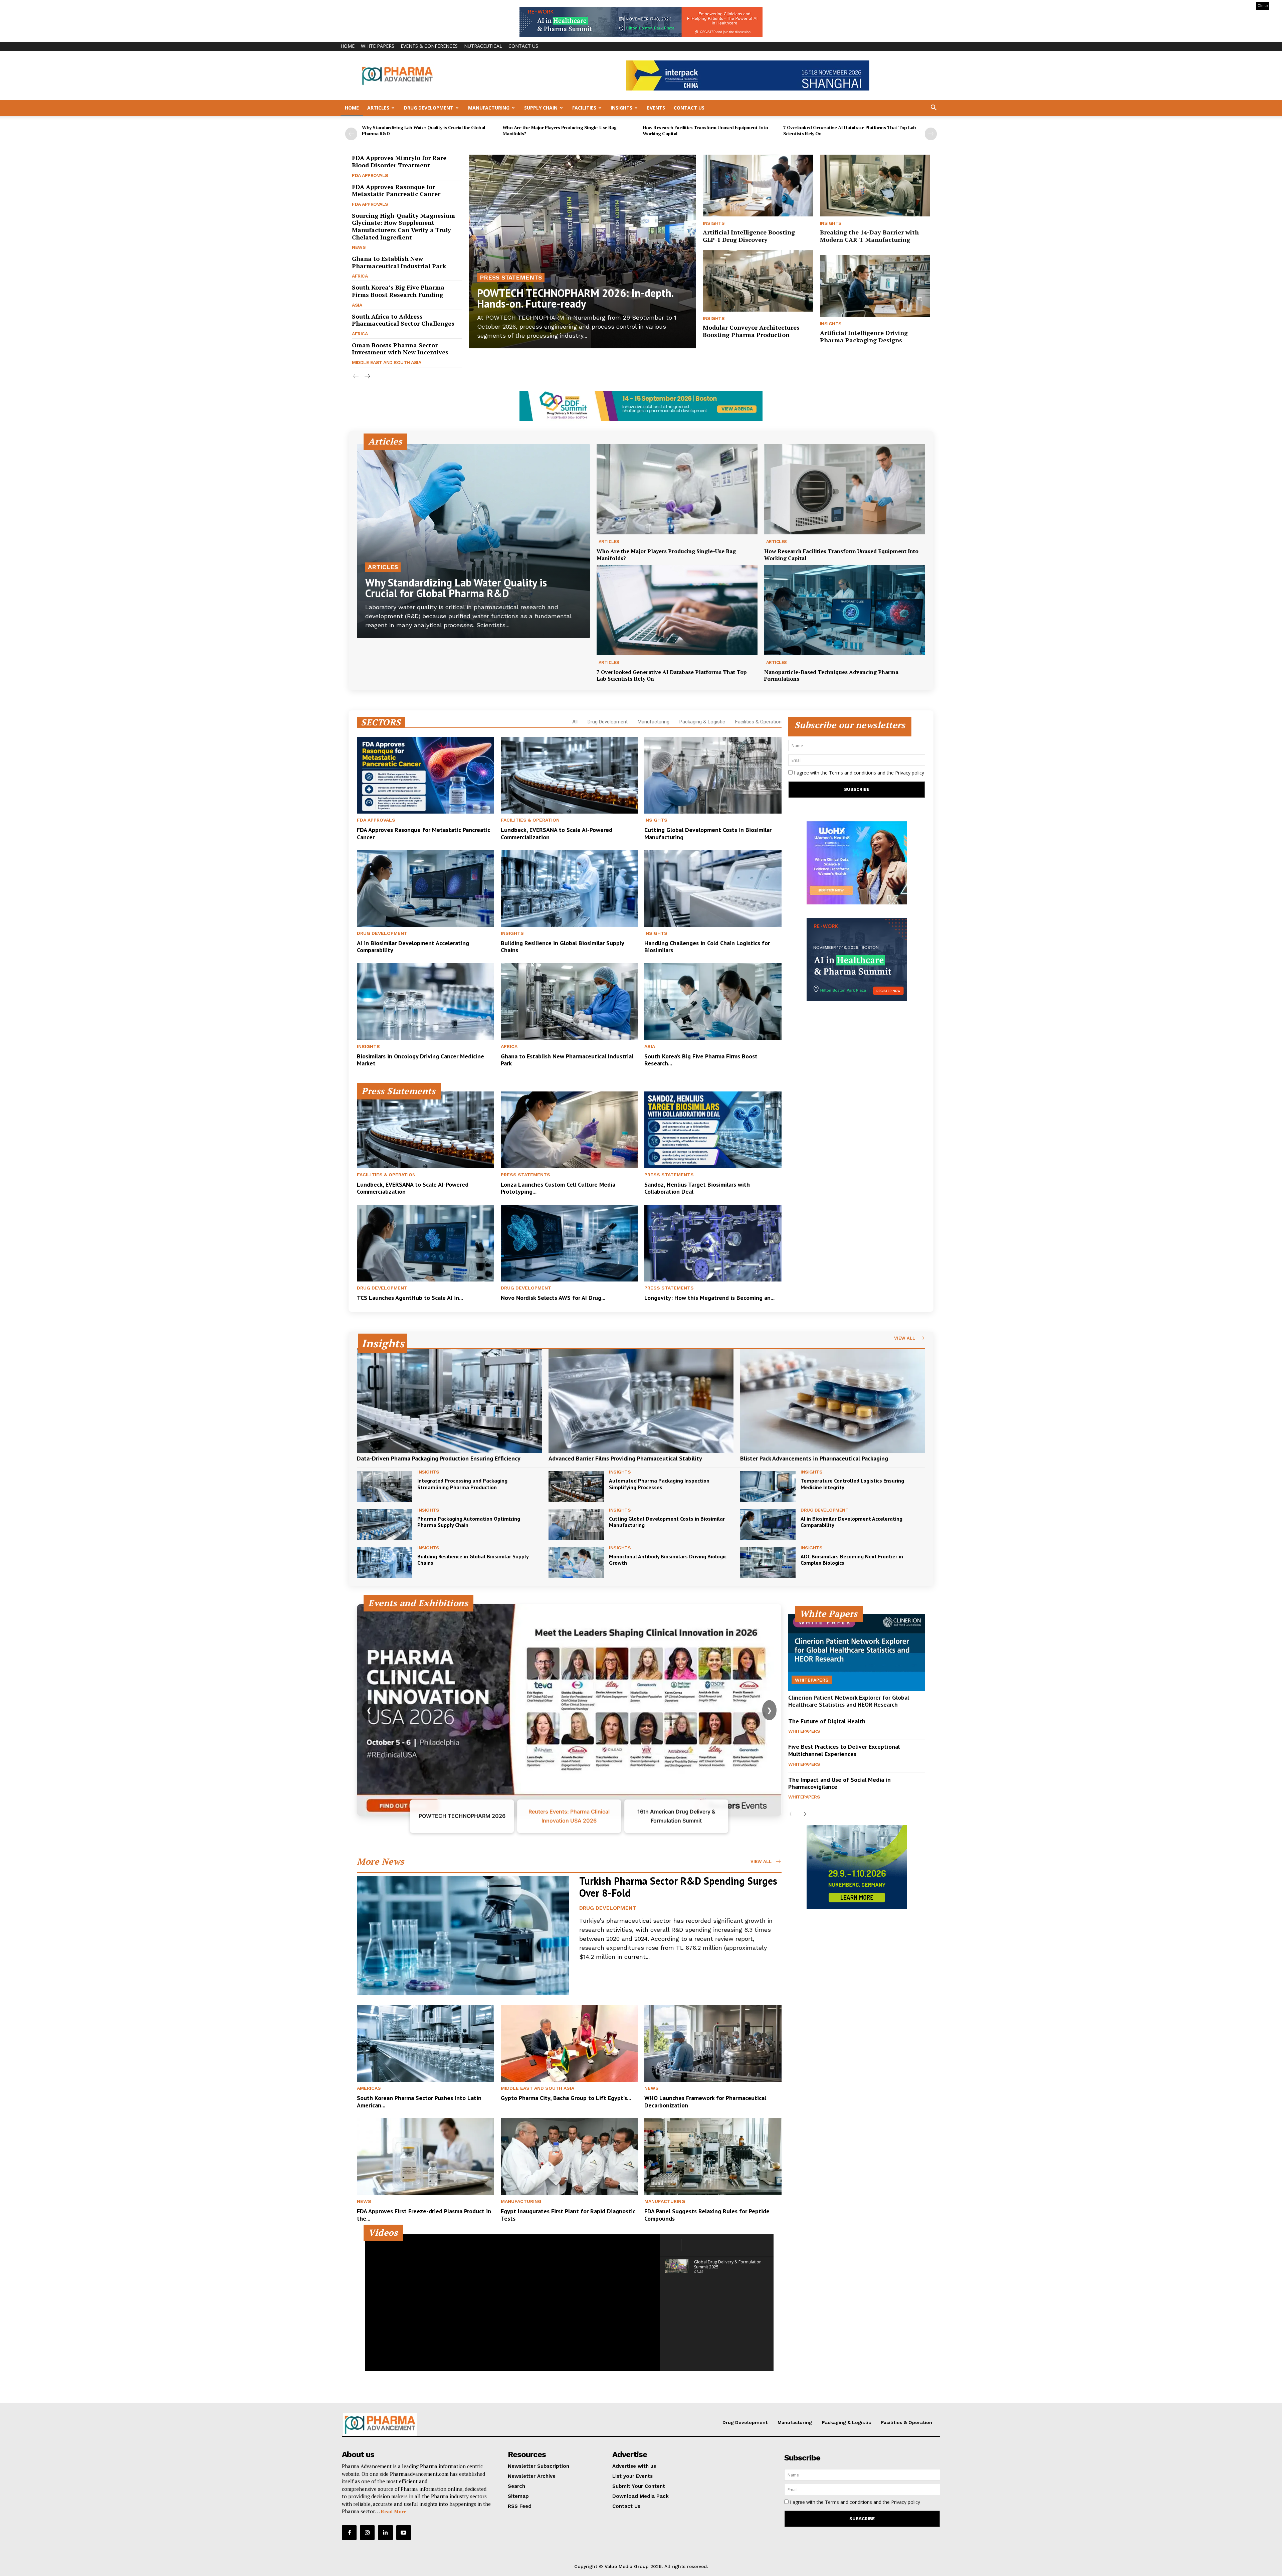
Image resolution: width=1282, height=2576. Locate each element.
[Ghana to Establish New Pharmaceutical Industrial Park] (569, 1002)
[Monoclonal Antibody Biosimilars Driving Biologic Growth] (576, 1562)
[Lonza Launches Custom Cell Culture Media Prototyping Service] (569, 1130)
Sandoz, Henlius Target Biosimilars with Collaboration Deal (697, 1188)
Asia (357, 305)
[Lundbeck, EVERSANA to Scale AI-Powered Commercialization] (569, 775)
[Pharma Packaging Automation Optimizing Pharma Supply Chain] (385, 1524)
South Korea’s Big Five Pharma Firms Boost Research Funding (398, 291)
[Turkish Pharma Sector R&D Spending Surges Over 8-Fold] (463, 1936)
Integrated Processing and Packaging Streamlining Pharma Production (462, 1484)
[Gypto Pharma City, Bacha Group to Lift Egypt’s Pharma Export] (569, 2044)
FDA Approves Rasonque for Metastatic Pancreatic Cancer (396, 190)
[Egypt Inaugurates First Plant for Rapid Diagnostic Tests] (569, 2157)
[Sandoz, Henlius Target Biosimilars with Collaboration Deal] (713, 1130)
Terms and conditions (852, 773)
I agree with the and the (858, 773)
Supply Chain (541, 108)
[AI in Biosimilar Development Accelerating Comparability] (425, 888)
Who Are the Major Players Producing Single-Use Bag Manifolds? (560, 130)
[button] (933, 108)
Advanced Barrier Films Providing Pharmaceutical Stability (625, 1458)
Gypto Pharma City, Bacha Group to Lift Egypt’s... (566, 2098)
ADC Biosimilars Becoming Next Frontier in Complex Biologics (852, 1560)
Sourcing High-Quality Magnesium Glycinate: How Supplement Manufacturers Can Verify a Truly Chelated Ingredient (403, 226)
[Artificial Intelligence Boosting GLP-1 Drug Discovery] (758, 186)
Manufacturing (489, 108)
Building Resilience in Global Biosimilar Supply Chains (563, 947)
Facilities (584, 108)
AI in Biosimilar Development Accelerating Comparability (413, 947)
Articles (378, 108)
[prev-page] (351, 134)
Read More (394, 2511)
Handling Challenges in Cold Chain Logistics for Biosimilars (707, 947)
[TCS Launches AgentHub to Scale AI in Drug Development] (425, 1243)
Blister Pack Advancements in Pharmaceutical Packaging (814, 1458)
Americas (369, 2088)
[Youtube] (404, 2533)
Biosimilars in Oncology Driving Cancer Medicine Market (420, 1060)
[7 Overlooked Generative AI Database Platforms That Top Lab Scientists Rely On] (677, 610)
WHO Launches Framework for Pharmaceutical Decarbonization (705, 2102)
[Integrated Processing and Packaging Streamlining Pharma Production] (385, 1486)
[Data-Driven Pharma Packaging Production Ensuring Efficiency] (449, 1401)
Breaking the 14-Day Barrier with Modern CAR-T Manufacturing (869, 236)
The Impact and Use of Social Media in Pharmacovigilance (839, 1783)
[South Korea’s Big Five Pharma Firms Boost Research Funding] (713, 1002)
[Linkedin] (385, 2533)
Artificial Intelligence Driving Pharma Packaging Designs (864, 336)
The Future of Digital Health (827, 1721)
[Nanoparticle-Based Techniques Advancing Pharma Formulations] (845, 610)
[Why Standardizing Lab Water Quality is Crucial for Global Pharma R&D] (473, 541)
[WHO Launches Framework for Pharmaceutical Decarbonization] (713, 2044)
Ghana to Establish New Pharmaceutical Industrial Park (399, 262)
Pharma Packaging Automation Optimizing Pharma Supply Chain (469, 1522)
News (359, 247)
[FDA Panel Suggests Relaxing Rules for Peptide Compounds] (713, 2157)
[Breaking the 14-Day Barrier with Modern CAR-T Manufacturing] (875, 186)
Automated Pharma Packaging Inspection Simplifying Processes (659, 1484)
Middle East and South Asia (386, 362)
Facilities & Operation (758, 722)
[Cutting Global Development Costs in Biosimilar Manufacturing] (713, 775)
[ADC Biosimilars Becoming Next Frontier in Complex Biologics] (768, 1562)
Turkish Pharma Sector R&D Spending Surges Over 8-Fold (678, 1887)
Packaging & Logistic (702, 722)
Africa (360, 276)
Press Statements (511, 277)
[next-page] (931, 134)
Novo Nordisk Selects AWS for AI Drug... (553, 1298)
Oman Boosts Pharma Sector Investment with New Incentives (400, 349)
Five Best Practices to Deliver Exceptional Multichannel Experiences (844, 1750)
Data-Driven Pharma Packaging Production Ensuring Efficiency (439, 1458)
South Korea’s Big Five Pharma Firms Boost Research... (701, 1060)
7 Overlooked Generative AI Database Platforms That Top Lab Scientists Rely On (850, 130)
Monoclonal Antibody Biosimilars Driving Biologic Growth (668, 1560)
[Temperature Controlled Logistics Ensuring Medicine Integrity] (768, 1486)
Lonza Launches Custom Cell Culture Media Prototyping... (558, 1188)
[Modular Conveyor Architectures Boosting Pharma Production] (758, 281)
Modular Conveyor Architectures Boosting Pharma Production (751, 331)
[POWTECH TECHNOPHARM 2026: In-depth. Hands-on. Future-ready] (582, 251)
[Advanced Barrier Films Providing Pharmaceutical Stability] (641, 1401)
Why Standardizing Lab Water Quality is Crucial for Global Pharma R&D (423, 130)
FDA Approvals (370, 175)
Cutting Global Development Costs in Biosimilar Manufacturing (708, 833)
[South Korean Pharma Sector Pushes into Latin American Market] (425, 2044)
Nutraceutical (483, 46)
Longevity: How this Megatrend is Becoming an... (709, 1298)
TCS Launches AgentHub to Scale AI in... (410, 1298)
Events (656, 108)
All (575, 722)
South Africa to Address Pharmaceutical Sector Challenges (403, 320)
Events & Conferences (429, 46)
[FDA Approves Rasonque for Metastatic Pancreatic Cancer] (425, 775)
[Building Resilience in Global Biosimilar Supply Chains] (569, 888)
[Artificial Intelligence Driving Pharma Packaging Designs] (875, 286)
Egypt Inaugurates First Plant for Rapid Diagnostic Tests (568, 2215)
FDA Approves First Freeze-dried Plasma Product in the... (424, 2215)
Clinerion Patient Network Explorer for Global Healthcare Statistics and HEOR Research (849, 1701)
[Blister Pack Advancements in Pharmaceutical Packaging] (833, 1401)
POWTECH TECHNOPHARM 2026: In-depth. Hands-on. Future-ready (575, 298)
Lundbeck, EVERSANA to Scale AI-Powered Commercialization (557, 833)
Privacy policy (910, 773)
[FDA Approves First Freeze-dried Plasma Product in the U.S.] (425, 2157)
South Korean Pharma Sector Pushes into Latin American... (419, 2102)
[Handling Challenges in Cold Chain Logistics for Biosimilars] (713, 888)
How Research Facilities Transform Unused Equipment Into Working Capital (705, 130)
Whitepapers (812, 1680)
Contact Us (523, 46)
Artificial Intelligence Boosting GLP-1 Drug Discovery (749, 236)
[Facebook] (349, 2533)
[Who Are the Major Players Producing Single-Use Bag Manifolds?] (677, 489)
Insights (621, 108)
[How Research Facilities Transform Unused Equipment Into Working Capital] (845, 489)
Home (348, 46)
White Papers (378, 46)
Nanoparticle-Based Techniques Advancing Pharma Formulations (831, 675)
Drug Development (429, 108)
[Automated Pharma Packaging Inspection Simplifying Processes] (576, 1486)
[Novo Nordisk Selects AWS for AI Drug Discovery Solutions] (569, 1243)
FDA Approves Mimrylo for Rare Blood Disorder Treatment (399, 161)
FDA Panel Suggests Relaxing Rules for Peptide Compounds (707, 2215)
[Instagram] (367, 2533)
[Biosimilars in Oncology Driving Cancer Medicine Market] (425, 1002)
